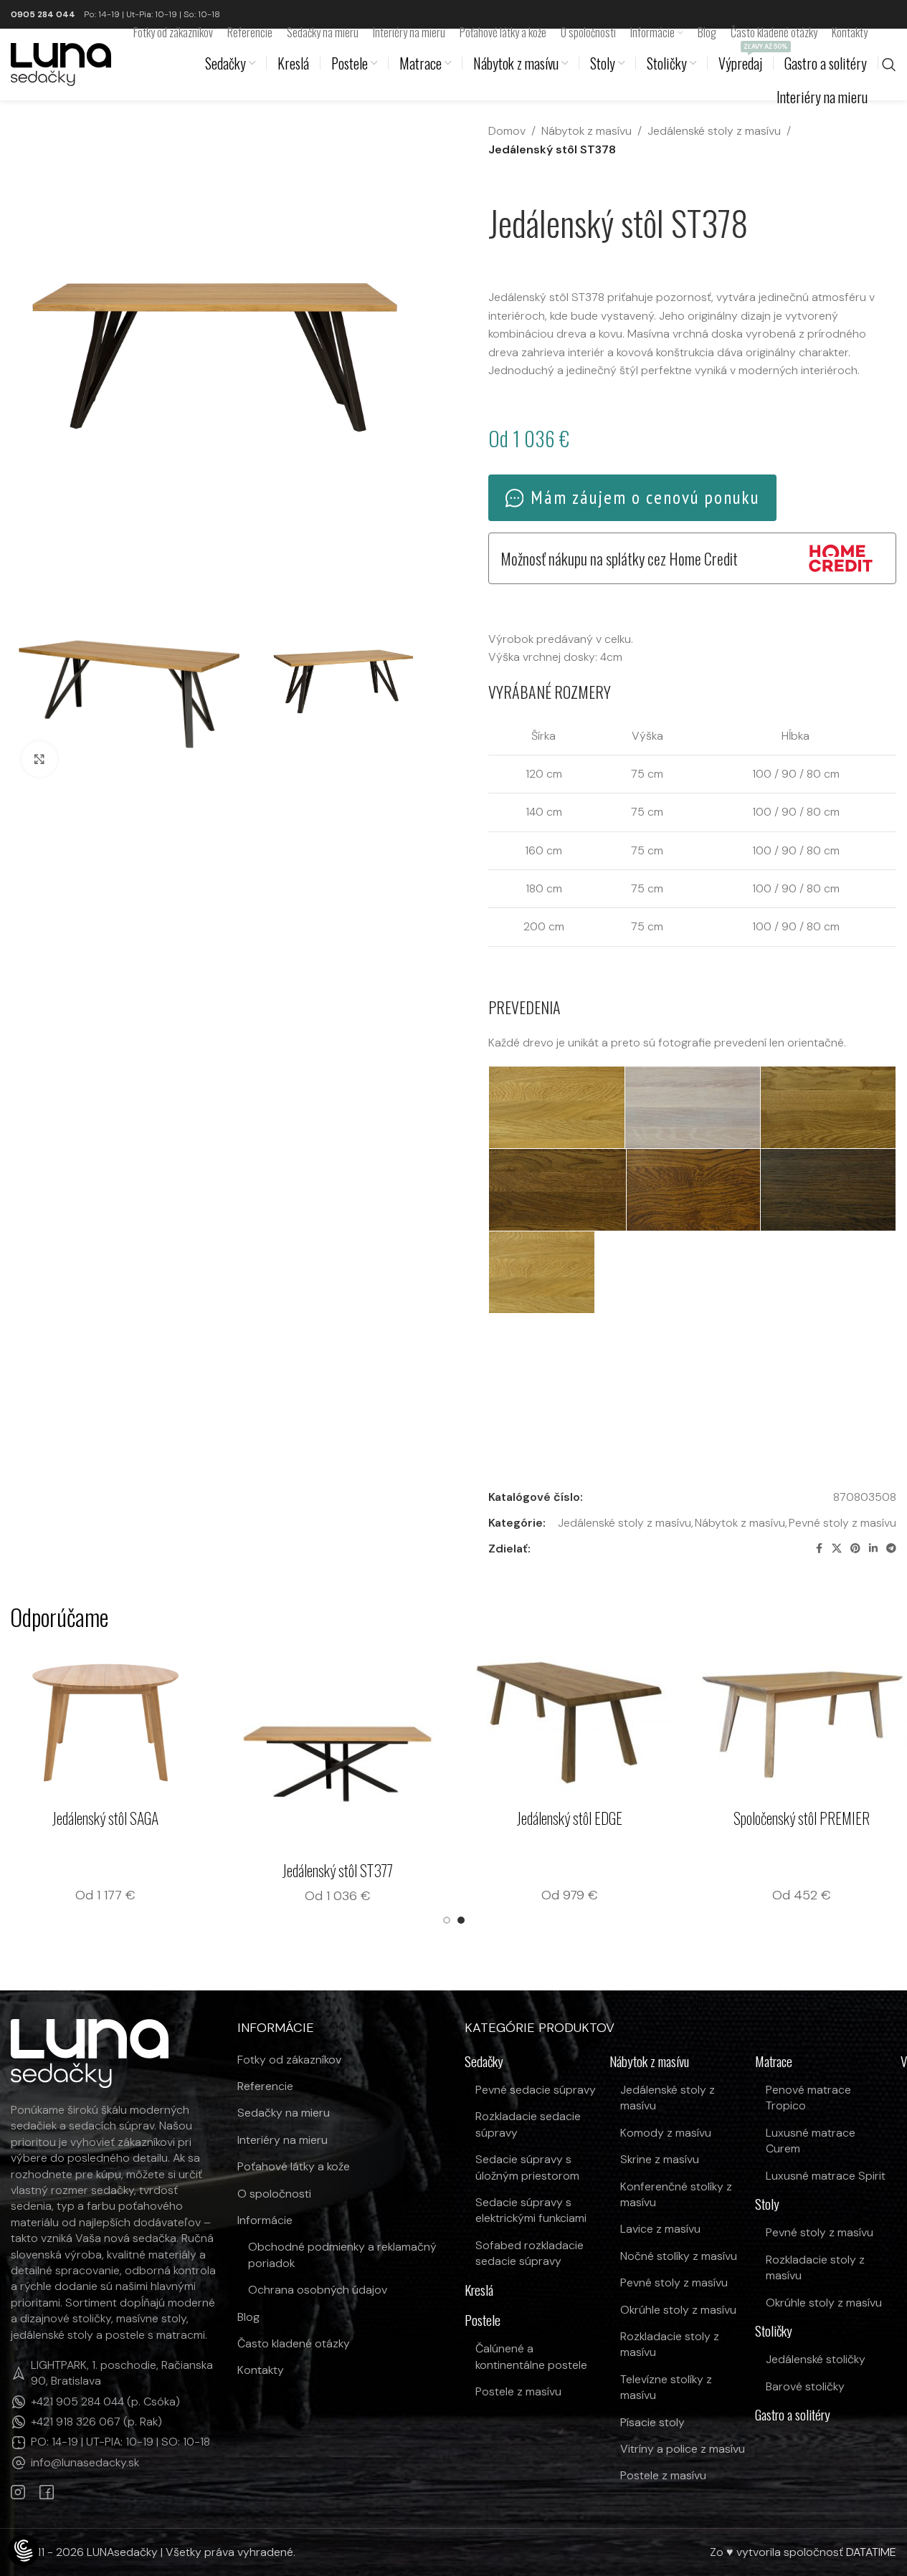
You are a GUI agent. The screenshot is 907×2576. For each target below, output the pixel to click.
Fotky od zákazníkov (289, 2060)
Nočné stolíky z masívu (679, 2256)
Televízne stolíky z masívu (666, 2387)
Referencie (265, 2086)
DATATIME (871, 2552)
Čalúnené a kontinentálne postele (531, 2356)
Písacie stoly (652, 2422)
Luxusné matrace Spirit (826, 2176)
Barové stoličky (805, 2386)
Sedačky (484, 2062)
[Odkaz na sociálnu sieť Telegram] (891, 1549)
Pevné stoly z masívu (842, 1523)
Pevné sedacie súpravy (536, 2090)
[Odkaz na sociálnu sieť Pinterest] (855, 1549)
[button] (557, 1107)
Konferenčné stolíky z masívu (676, 2194)
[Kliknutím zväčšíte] (39, 759)
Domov (507, 131)
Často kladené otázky (294, 2343)
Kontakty (261, 2370)
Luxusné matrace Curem (811, 2141)
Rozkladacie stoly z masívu (670, 2344)
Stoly (767, 2204)
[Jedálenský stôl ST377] (442, 1749)
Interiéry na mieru (282, 2140)
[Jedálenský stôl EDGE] (674, 1722)
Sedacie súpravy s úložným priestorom (527, 2167)
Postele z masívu (518, 2391)
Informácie (265, 2220)
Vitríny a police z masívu (683, 2449)
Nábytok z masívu (587, 131)
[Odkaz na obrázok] (90, 2052)
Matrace (774, 2062)
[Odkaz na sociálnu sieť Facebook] (819, 1549)
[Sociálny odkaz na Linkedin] (873, 1549)
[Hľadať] (889, 65)
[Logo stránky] (61, 63)
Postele (483, 2320)
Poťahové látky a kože (294, 2166)
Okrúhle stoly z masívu (678, 2310)
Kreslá (479, 2290)
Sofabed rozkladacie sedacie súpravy (530, 2253)
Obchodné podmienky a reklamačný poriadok (342, 2255)
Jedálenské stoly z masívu (714, 131)
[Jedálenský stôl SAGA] (209, 1722)
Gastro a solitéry (793, 2415)
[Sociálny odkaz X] (837, 1549)
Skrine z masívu (660, 2159)
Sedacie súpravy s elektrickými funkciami (531, 2210)
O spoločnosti (274, 2194)
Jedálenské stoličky (816, 2359)
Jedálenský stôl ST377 (442, 1870)
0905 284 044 (43, 14)
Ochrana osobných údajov (318, 2290)
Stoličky (774, 2331)
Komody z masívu (666, 2133)
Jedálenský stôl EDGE (674, 1818)
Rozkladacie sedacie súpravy (528, 2124)
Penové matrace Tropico (808, 2098)
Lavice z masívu (660, 2229)
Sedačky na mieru (284, 2113)
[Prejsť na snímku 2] (461, 1920)
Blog (248, 2317)
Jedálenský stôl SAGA (209, 1818)
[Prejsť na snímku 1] (447, 1920)
